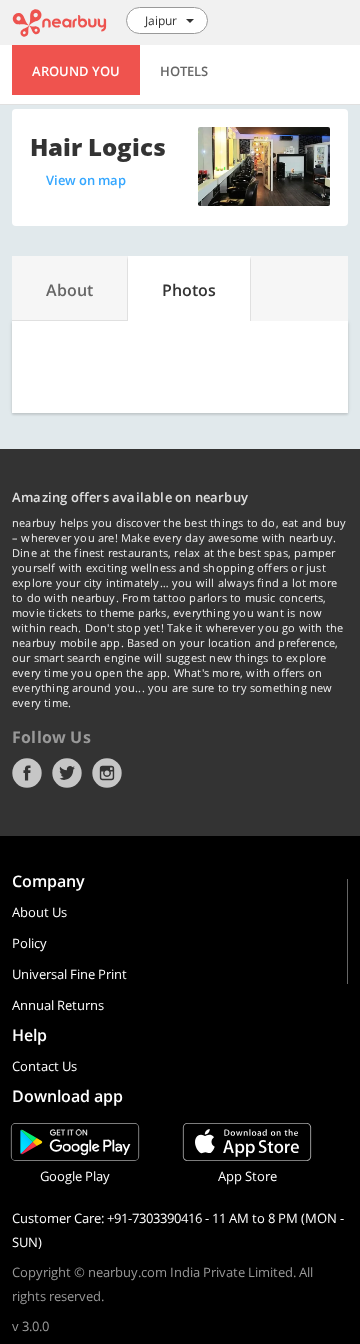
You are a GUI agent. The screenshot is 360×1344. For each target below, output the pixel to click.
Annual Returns (58, 1005)
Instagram (107, 773)
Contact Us (44, 1066)
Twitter (67, 773)
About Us (39, 912)
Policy (29, 943)
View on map (86, 180)
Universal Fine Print (69, 974)
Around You (76, 71)
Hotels (184, 71)
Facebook (27, 773)
